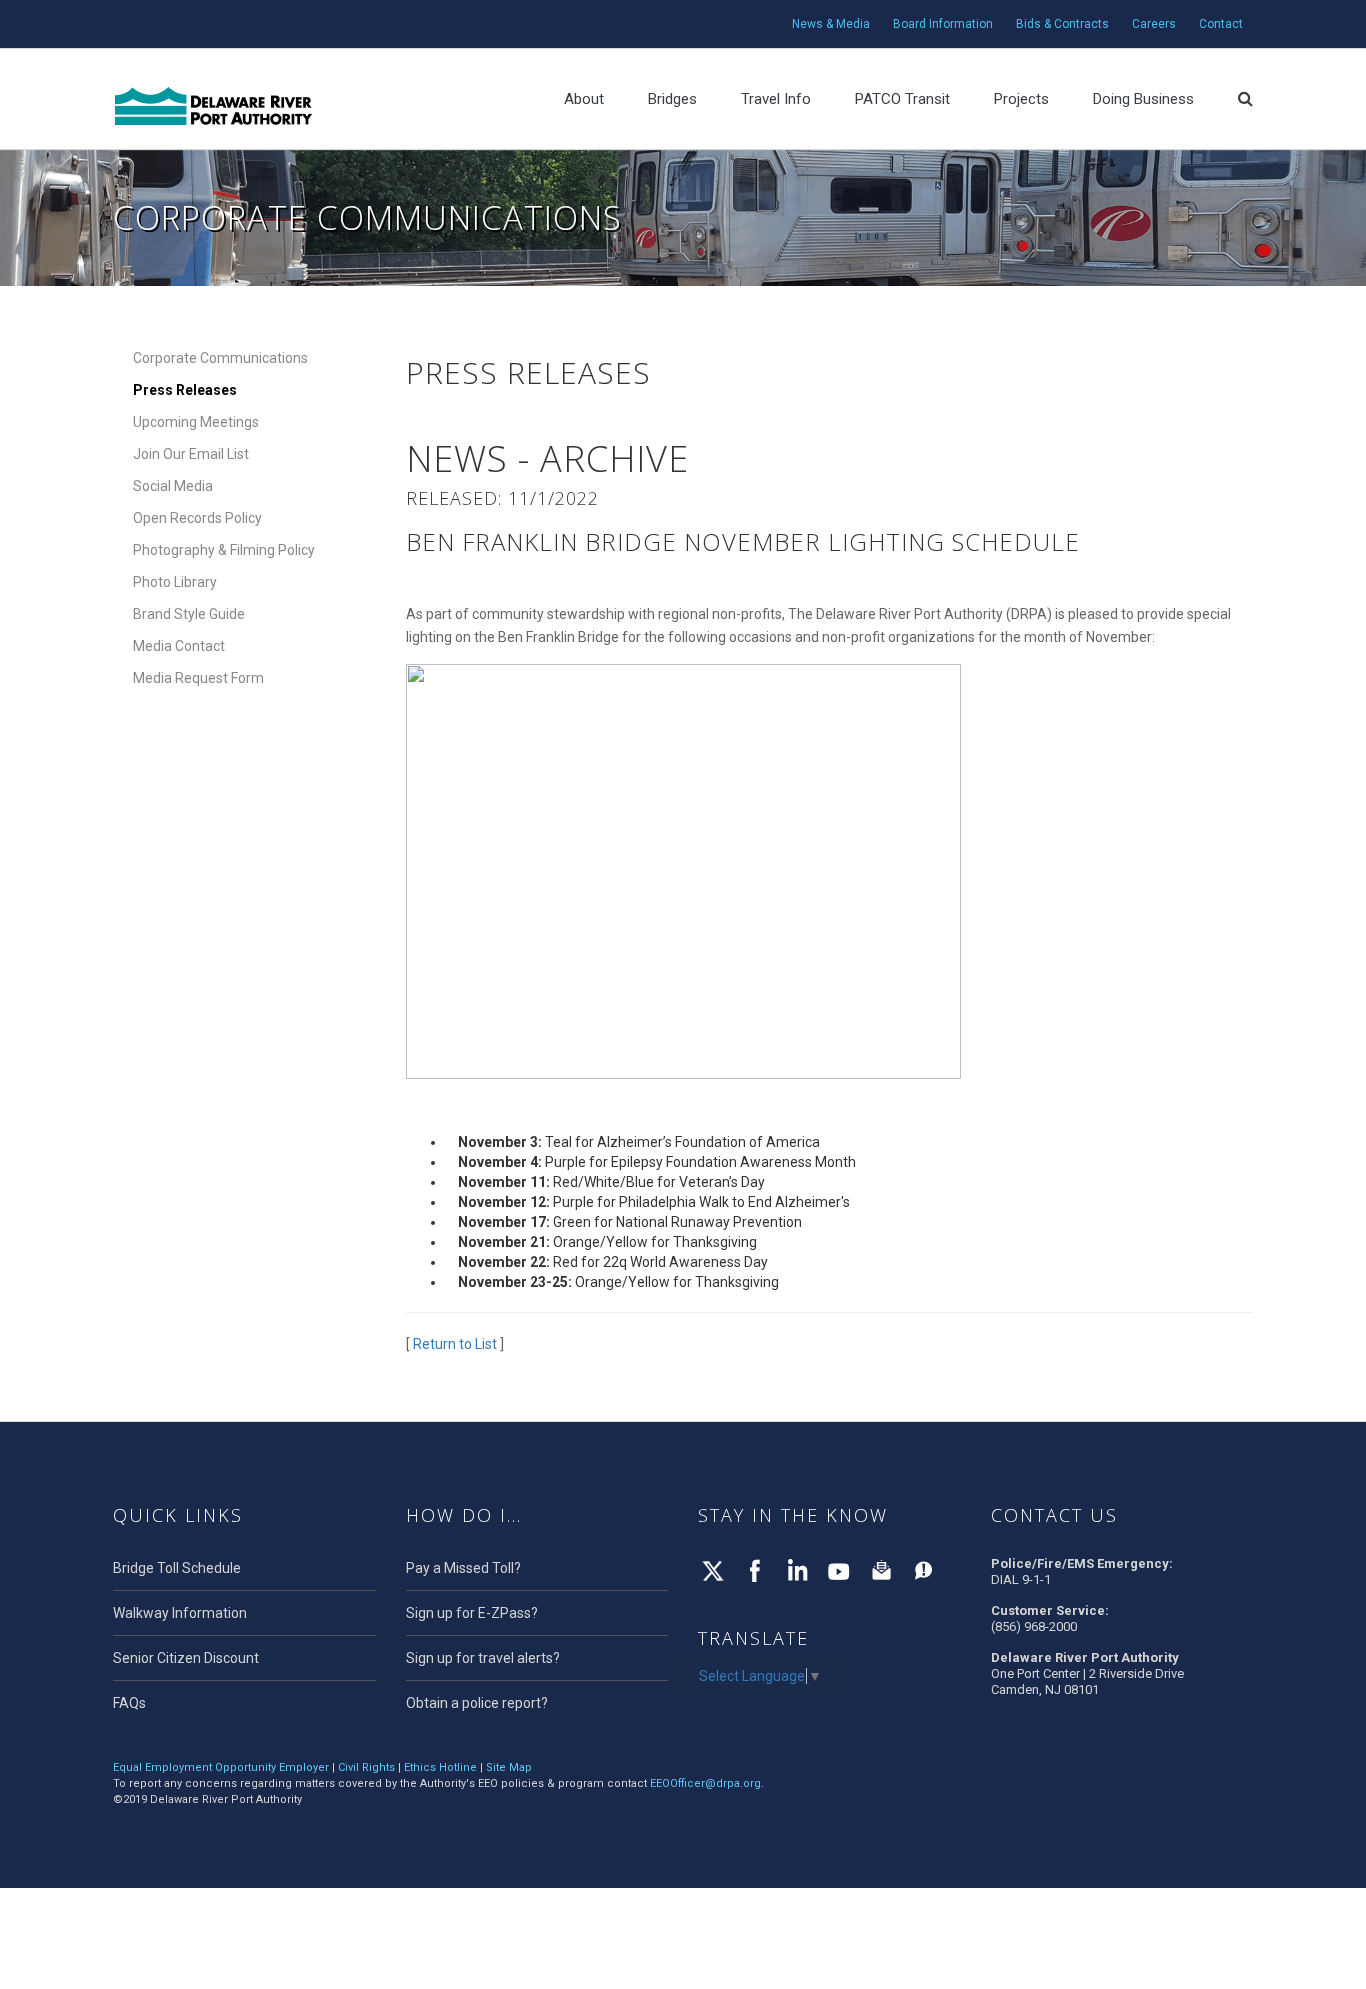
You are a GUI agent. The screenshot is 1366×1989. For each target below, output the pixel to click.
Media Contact (179, 646)
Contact (1221, 24)
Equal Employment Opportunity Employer (221, 1767)
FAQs (129, 1703)
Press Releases (185, 390)
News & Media (831, 24)
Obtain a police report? (477, 1703)
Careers (1154, 24)
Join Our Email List (191, 454)
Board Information (943, 24)
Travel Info (776, 99)
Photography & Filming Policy (224, 550)
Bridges (672, 99)
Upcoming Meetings (196, 422)
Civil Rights (366, 1767)
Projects (1021, 99)
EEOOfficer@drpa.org (705, 1783)
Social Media (173, 486)
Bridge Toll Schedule (177, 1568)
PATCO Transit (902, 99)
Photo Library (175, 582)
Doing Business (1143, 99)
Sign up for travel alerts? (483, 1658)
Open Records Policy (197, 518)
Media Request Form (198, 678)
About (584, 99)
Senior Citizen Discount (186, 1658)
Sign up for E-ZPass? (472, 1613)
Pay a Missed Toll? (463, 1568)
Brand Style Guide (189, 614)
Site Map (509, 1767)
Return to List (455, 1344)
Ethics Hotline (440, 1767)
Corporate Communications (220, 358)
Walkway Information (180, 1613)
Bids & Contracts (1062, 24)
